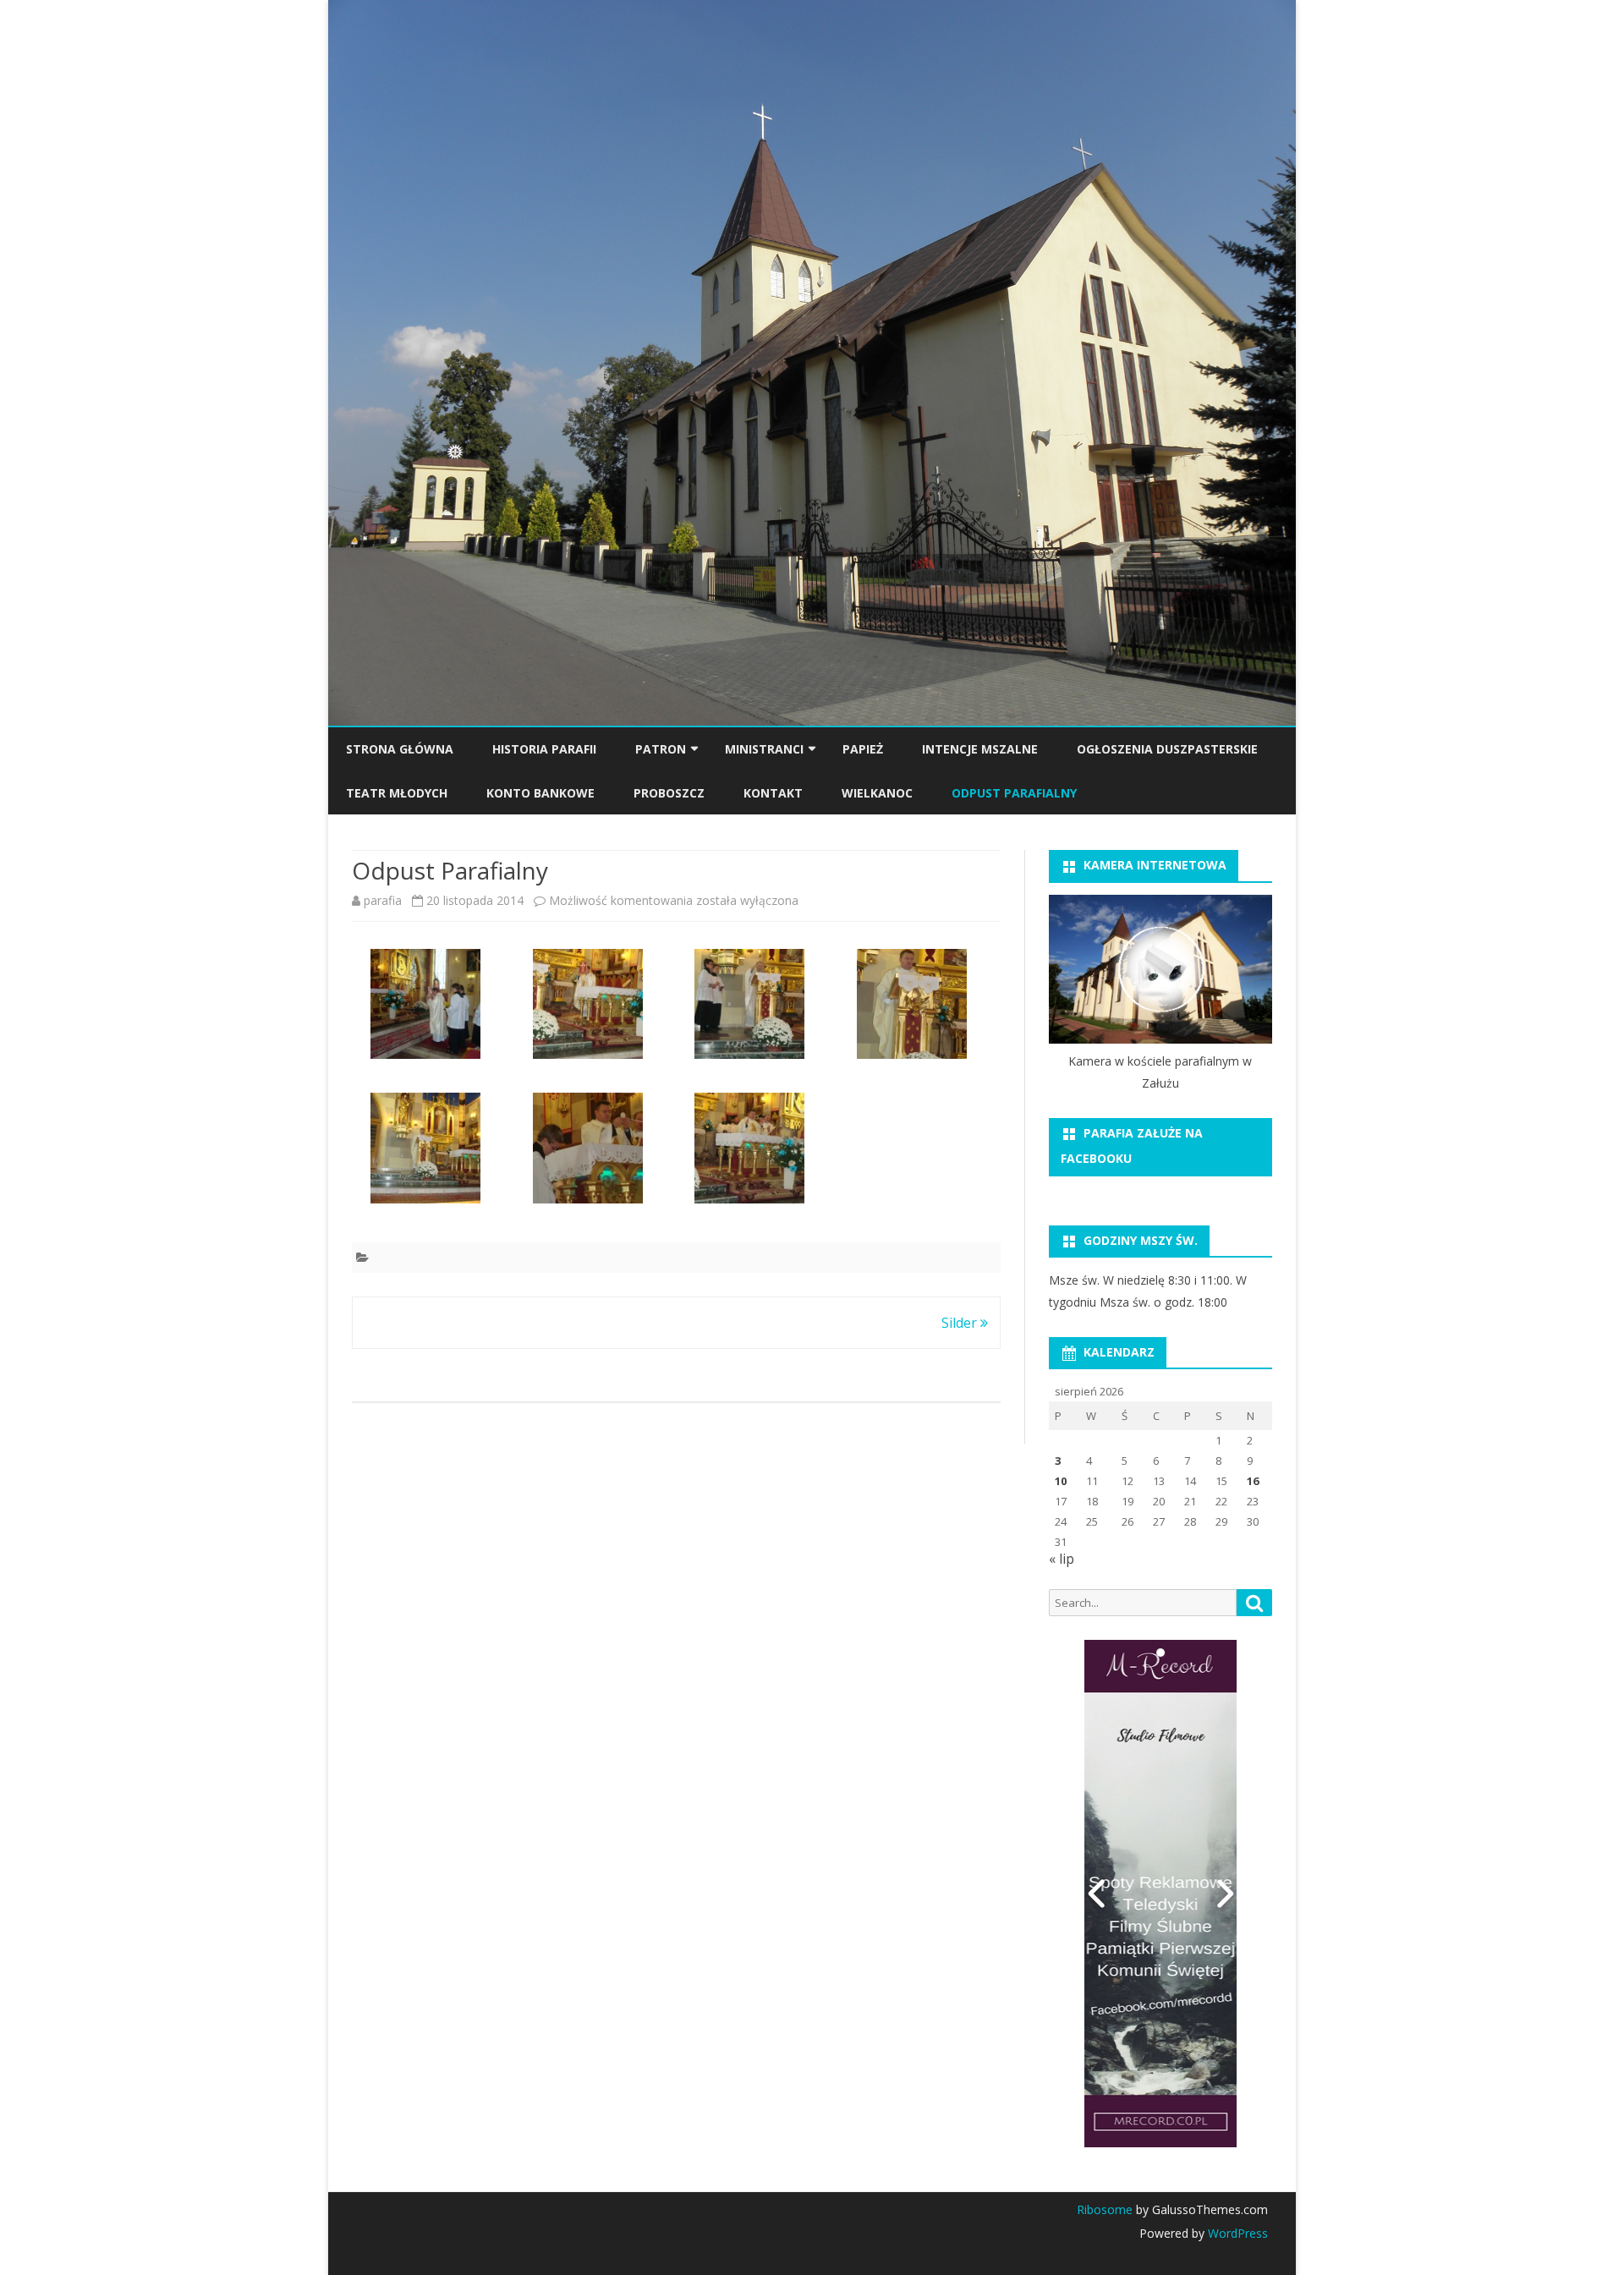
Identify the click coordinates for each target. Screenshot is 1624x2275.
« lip (1062, 1559)
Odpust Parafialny (1014, 793)
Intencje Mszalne (980, 749)
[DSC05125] (749, 1151)
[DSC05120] (749, 1007)
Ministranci (764, 749)
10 (1061, 1481)
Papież (863, 749)
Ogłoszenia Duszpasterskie (1167, 749)
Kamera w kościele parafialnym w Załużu (1160, 1072)
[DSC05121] (912, 1007)
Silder (961, 1323)
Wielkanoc (877, 793)
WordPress (1236, 2233)
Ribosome (1105, 2209)
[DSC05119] (588, 1007)
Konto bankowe (540, 793)
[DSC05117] (425, 1007)
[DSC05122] (425, 1151)
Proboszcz (669, 793)
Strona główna (400, 749)
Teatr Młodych (397, 793)
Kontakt (773, 793)
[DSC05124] (588, 1151)
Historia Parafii (544, 749)
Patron (661, 749)
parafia (383, 900)
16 (1253, 1481)
